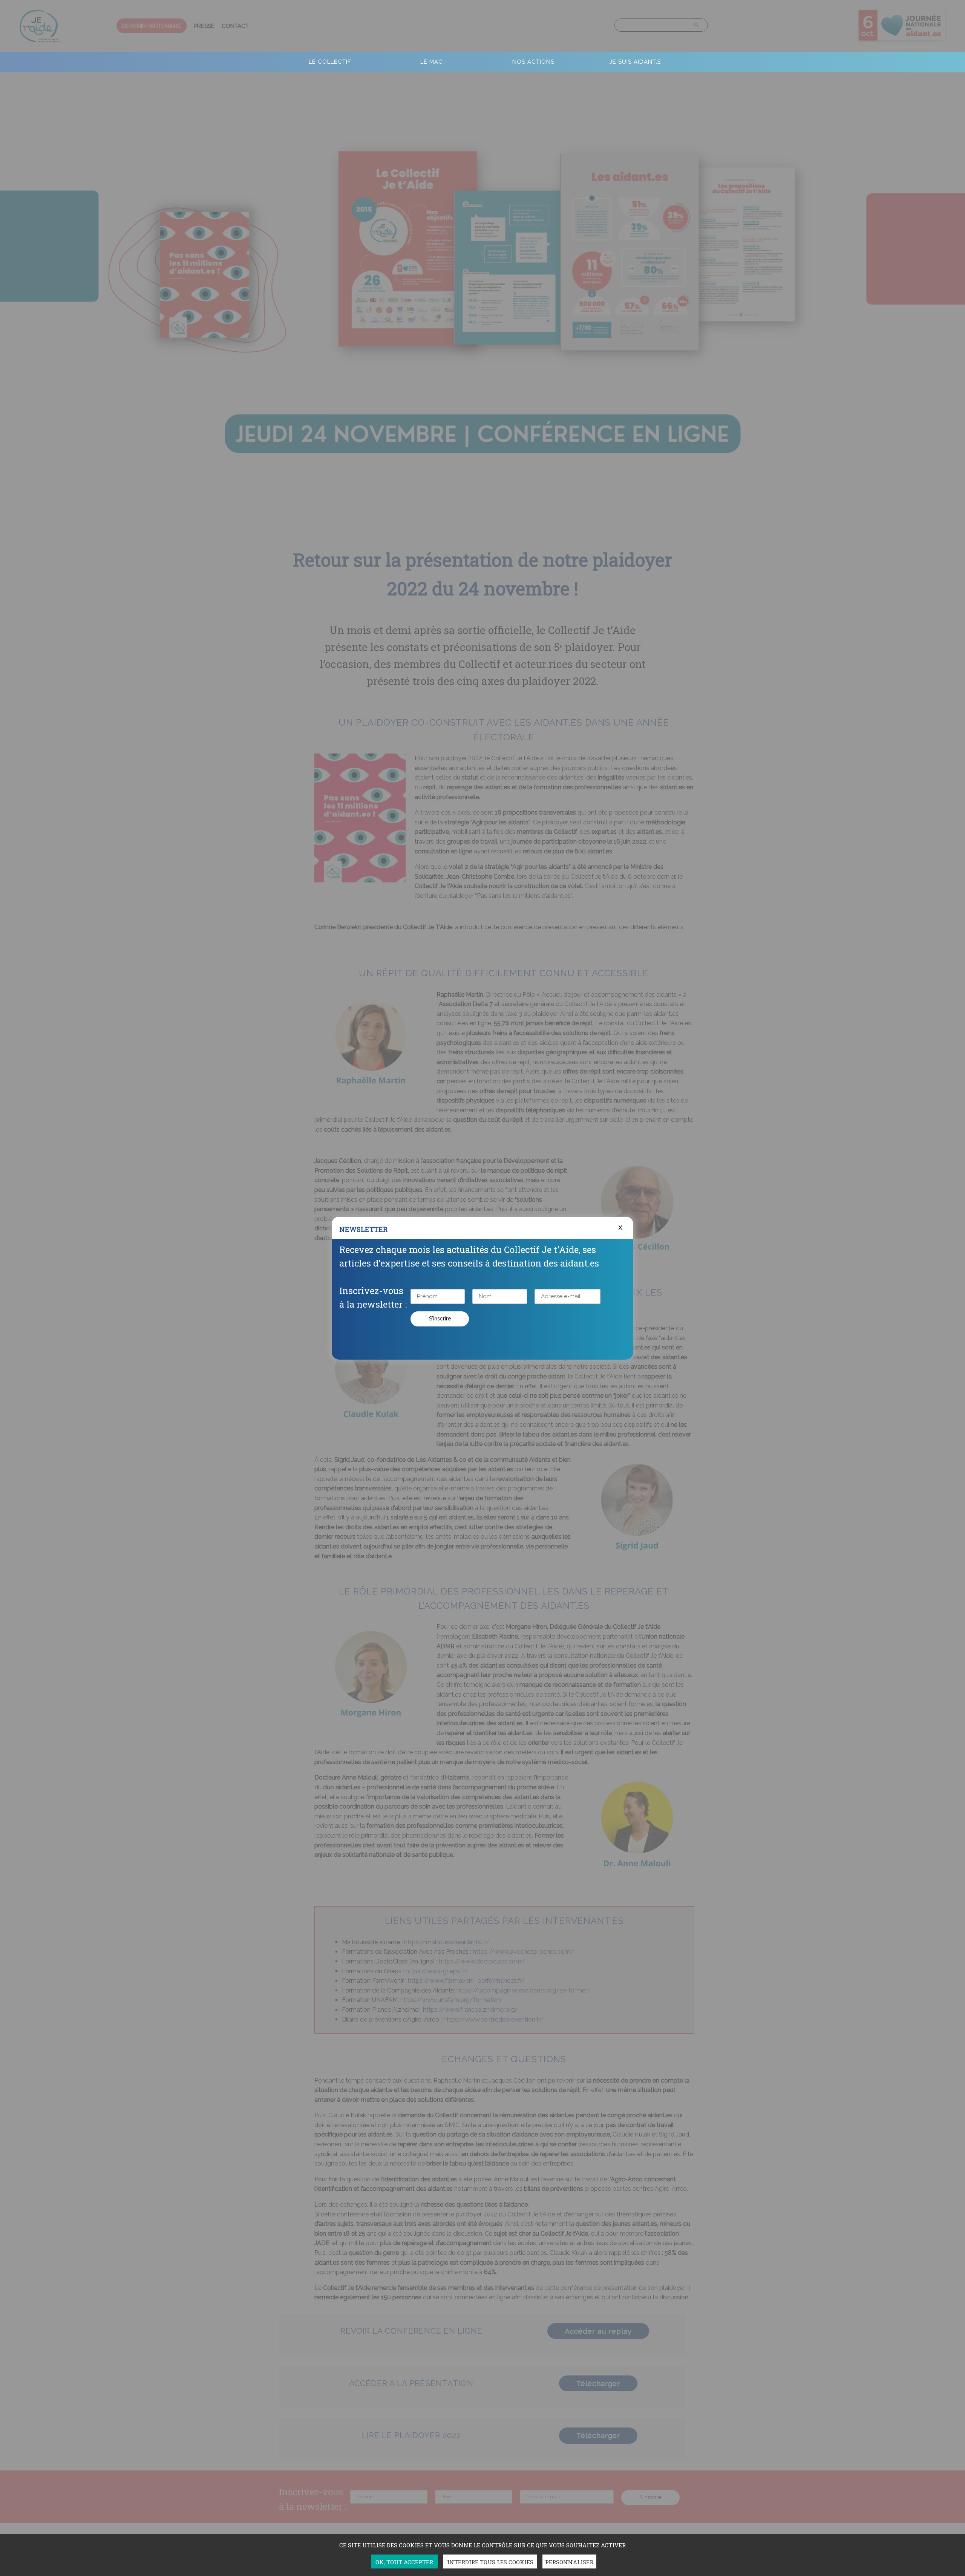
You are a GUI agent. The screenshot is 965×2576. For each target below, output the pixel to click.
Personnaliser (569, 2562)
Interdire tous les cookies (490, 2562)
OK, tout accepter (404, 2562)
